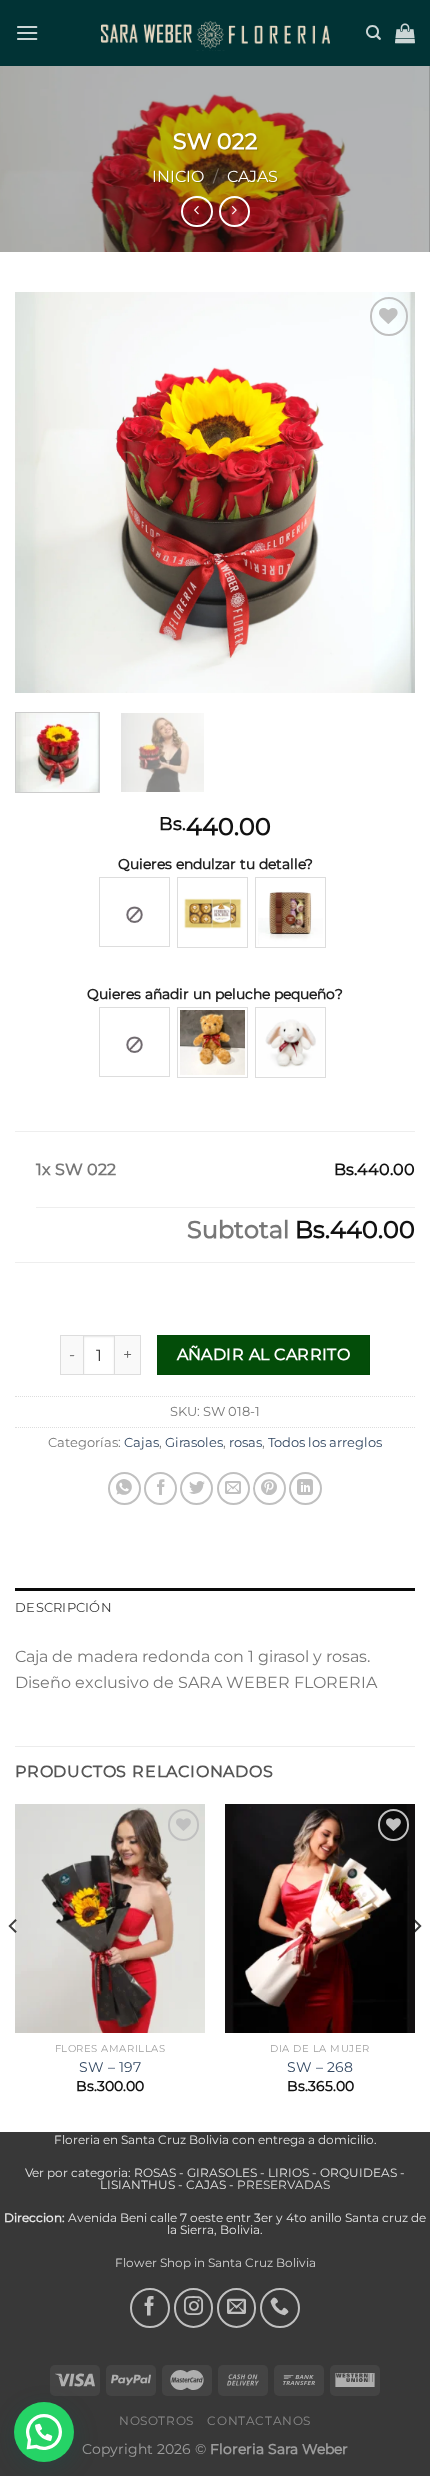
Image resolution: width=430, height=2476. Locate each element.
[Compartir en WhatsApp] (124, 1488)
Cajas (252, 176)
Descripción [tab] (63, 1607)
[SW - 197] (110, 1918)
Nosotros (156, 2420)
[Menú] (27, 32)
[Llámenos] (280, 2308)
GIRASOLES (222, 2172)
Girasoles (194, 1442)
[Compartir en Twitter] (196, 1488)
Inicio (178, 176)
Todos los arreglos (325, 1442)
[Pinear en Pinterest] (269, 1488)
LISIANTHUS (137, 2184)
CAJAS (206, 2184)
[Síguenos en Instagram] (194, 2308)
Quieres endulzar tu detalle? (215, 864)
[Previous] (48, 492)
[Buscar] (373, 33)
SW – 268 (320, 2067)
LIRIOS (288, 2172)
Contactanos (259, 2420)
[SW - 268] (320, 1918)
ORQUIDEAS (358, 2172)
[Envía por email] (233, 1488)
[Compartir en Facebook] (160, 1488)
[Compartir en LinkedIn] (305, 1488)
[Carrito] (405, 33)
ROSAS (156, 2172)
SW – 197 (110, 2067)
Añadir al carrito (264, 1354)
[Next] (382, 492)
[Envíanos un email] (237, 2308)
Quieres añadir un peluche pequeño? (215, 994)
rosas (245, 1442)
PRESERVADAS (283, 2184)
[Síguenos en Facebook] (150, 2308)
